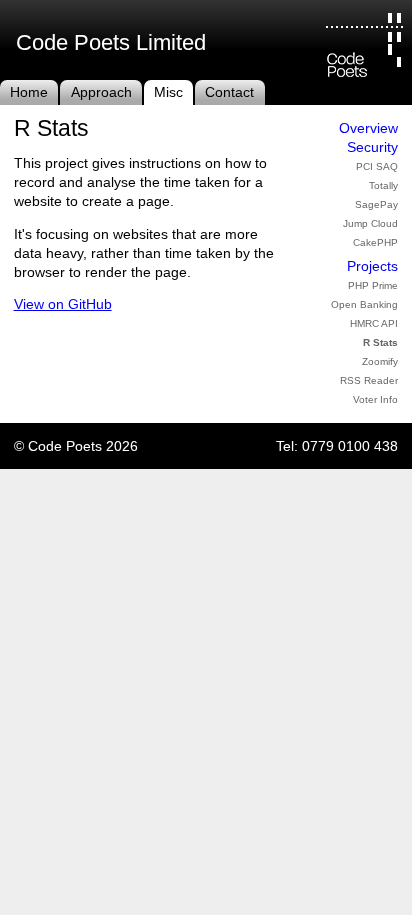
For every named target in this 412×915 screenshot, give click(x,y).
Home (29, 92)
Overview (368, 128)
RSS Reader (369, 380)
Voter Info (375, 399)
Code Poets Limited (111, 42)
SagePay (376, 204)
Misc (168, 92)
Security (372, 147)
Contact (229, 92)
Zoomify (380, 361)
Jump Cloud (370, 223)
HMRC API (374, 323)
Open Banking (364, 304)
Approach (101, 92)
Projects (372, 266)
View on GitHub (63, 304)
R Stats (380, 342)
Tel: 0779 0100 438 (337, 446)
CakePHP (375, 242)
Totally (383, 185)
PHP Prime (373, 285)
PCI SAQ (377, 166)
